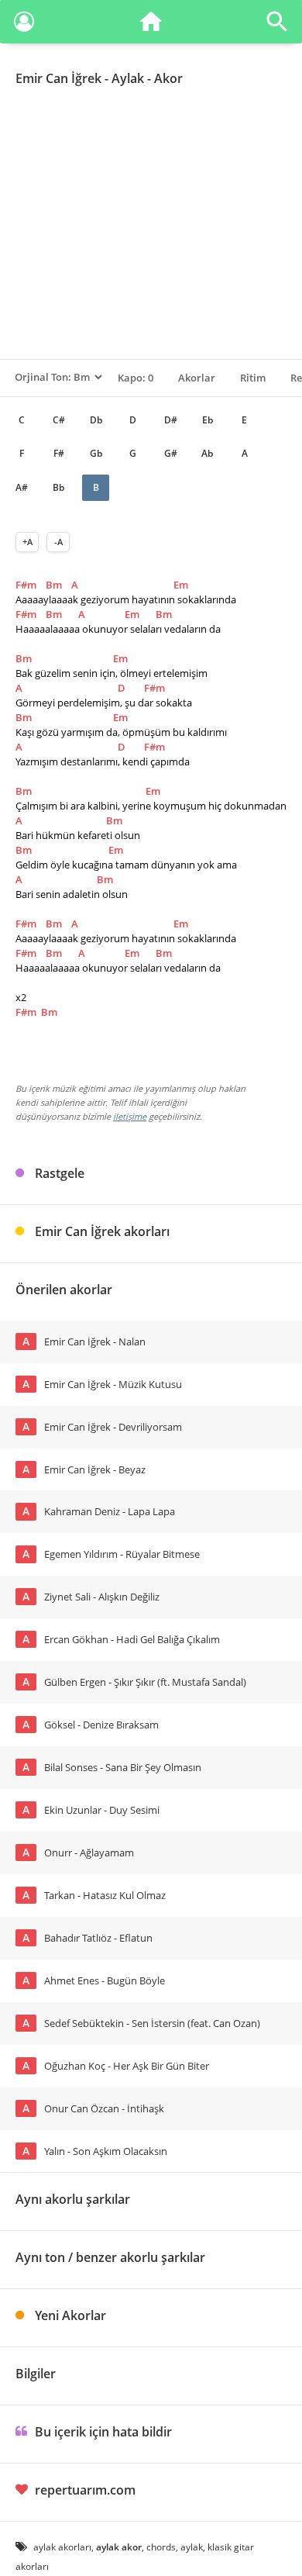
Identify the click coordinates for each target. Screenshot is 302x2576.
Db (96, 420)
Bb (58, 487)
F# (59, 453)
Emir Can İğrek (58, 78)
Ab (207, 453)
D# (171, 420)
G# (171, 453)
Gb (96, 453)
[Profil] (24, 24)
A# (22, 487)
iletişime (130, 1116)
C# (59, 420)
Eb (208, 420)
